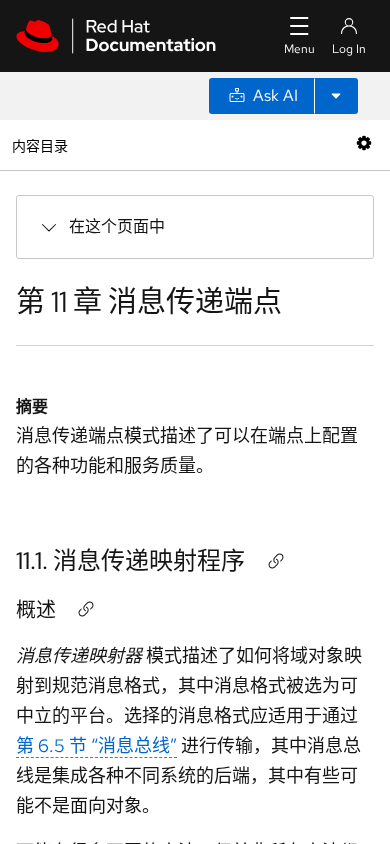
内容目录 (39, 144)
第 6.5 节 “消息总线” (96, 745)
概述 (36, 610)
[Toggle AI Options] (336, 96)
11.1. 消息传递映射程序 (130, 560)
